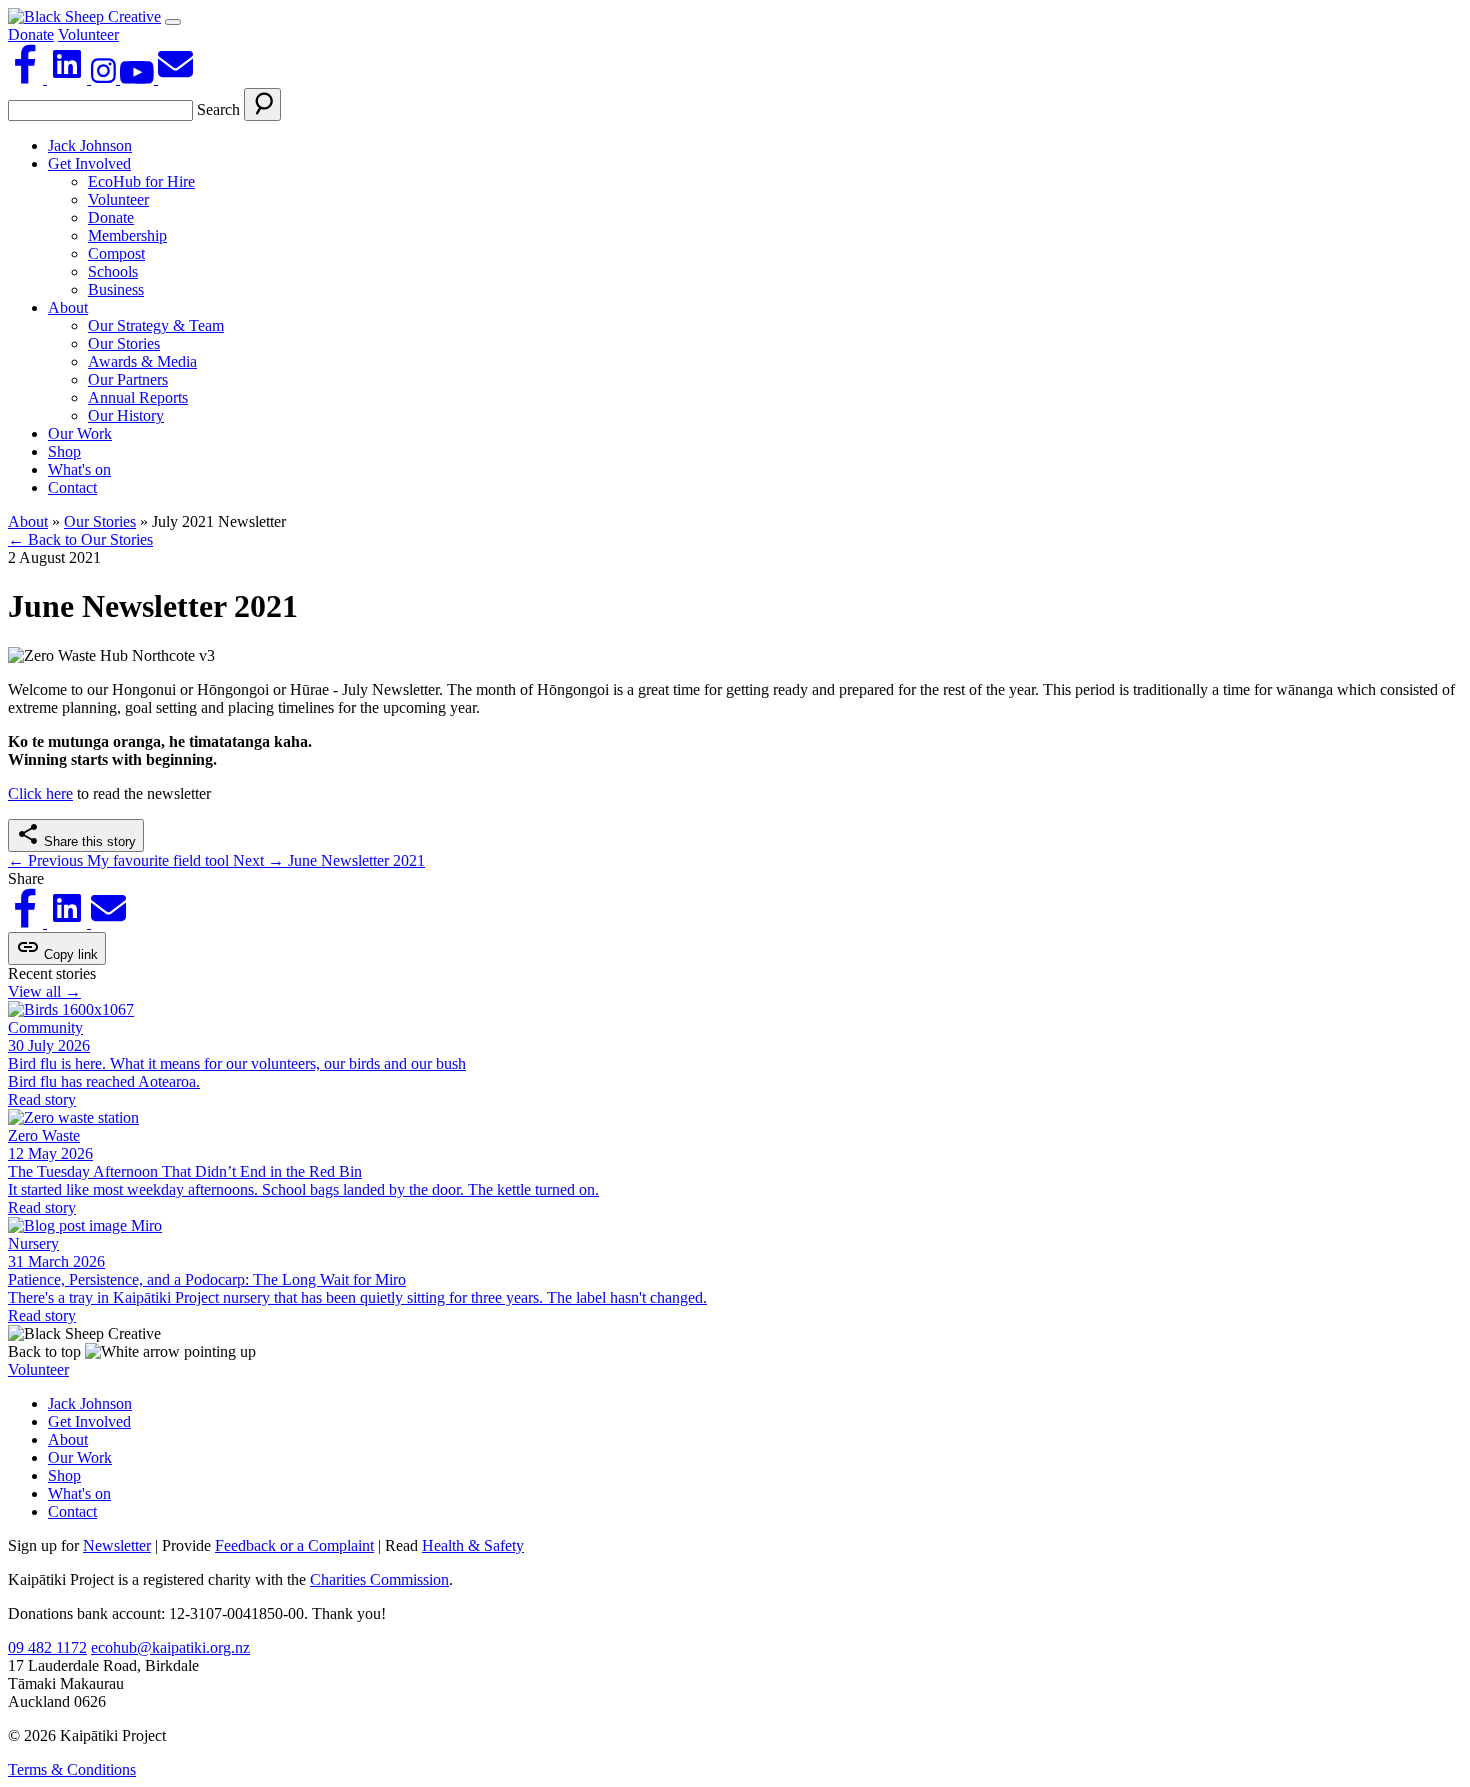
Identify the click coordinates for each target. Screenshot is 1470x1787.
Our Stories (124, 343)
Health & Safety (473, 1545)
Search (218, 109)
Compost (116, 253)
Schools (113, 271)
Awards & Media (142, 361)
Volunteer (88, 34)
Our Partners (128, 379)
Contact (72, 487)
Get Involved (89, 163)
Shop (64, 451)
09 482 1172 (47, 1647)
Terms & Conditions (72, 1769)
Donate (31, 34)
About (68, 307)
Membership (127, 235)
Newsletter (117, 1545)
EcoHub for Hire (141, 181)
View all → (44, 991)
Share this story (88, 841)
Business (116, 289)
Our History (126, 415)
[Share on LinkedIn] (69, 922)
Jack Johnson (90, 145)
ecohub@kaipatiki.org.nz (170, 1647)
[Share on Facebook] (27, 922)
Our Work (80, 433)
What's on (79, 469)
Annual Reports (138, 397)
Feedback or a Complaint (294, 1545)
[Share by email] (108, 922)
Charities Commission (379, 1579)
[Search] (262, 104)
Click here (40, 793)
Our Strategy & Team (156, 325)
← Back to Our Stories (80, 539)
